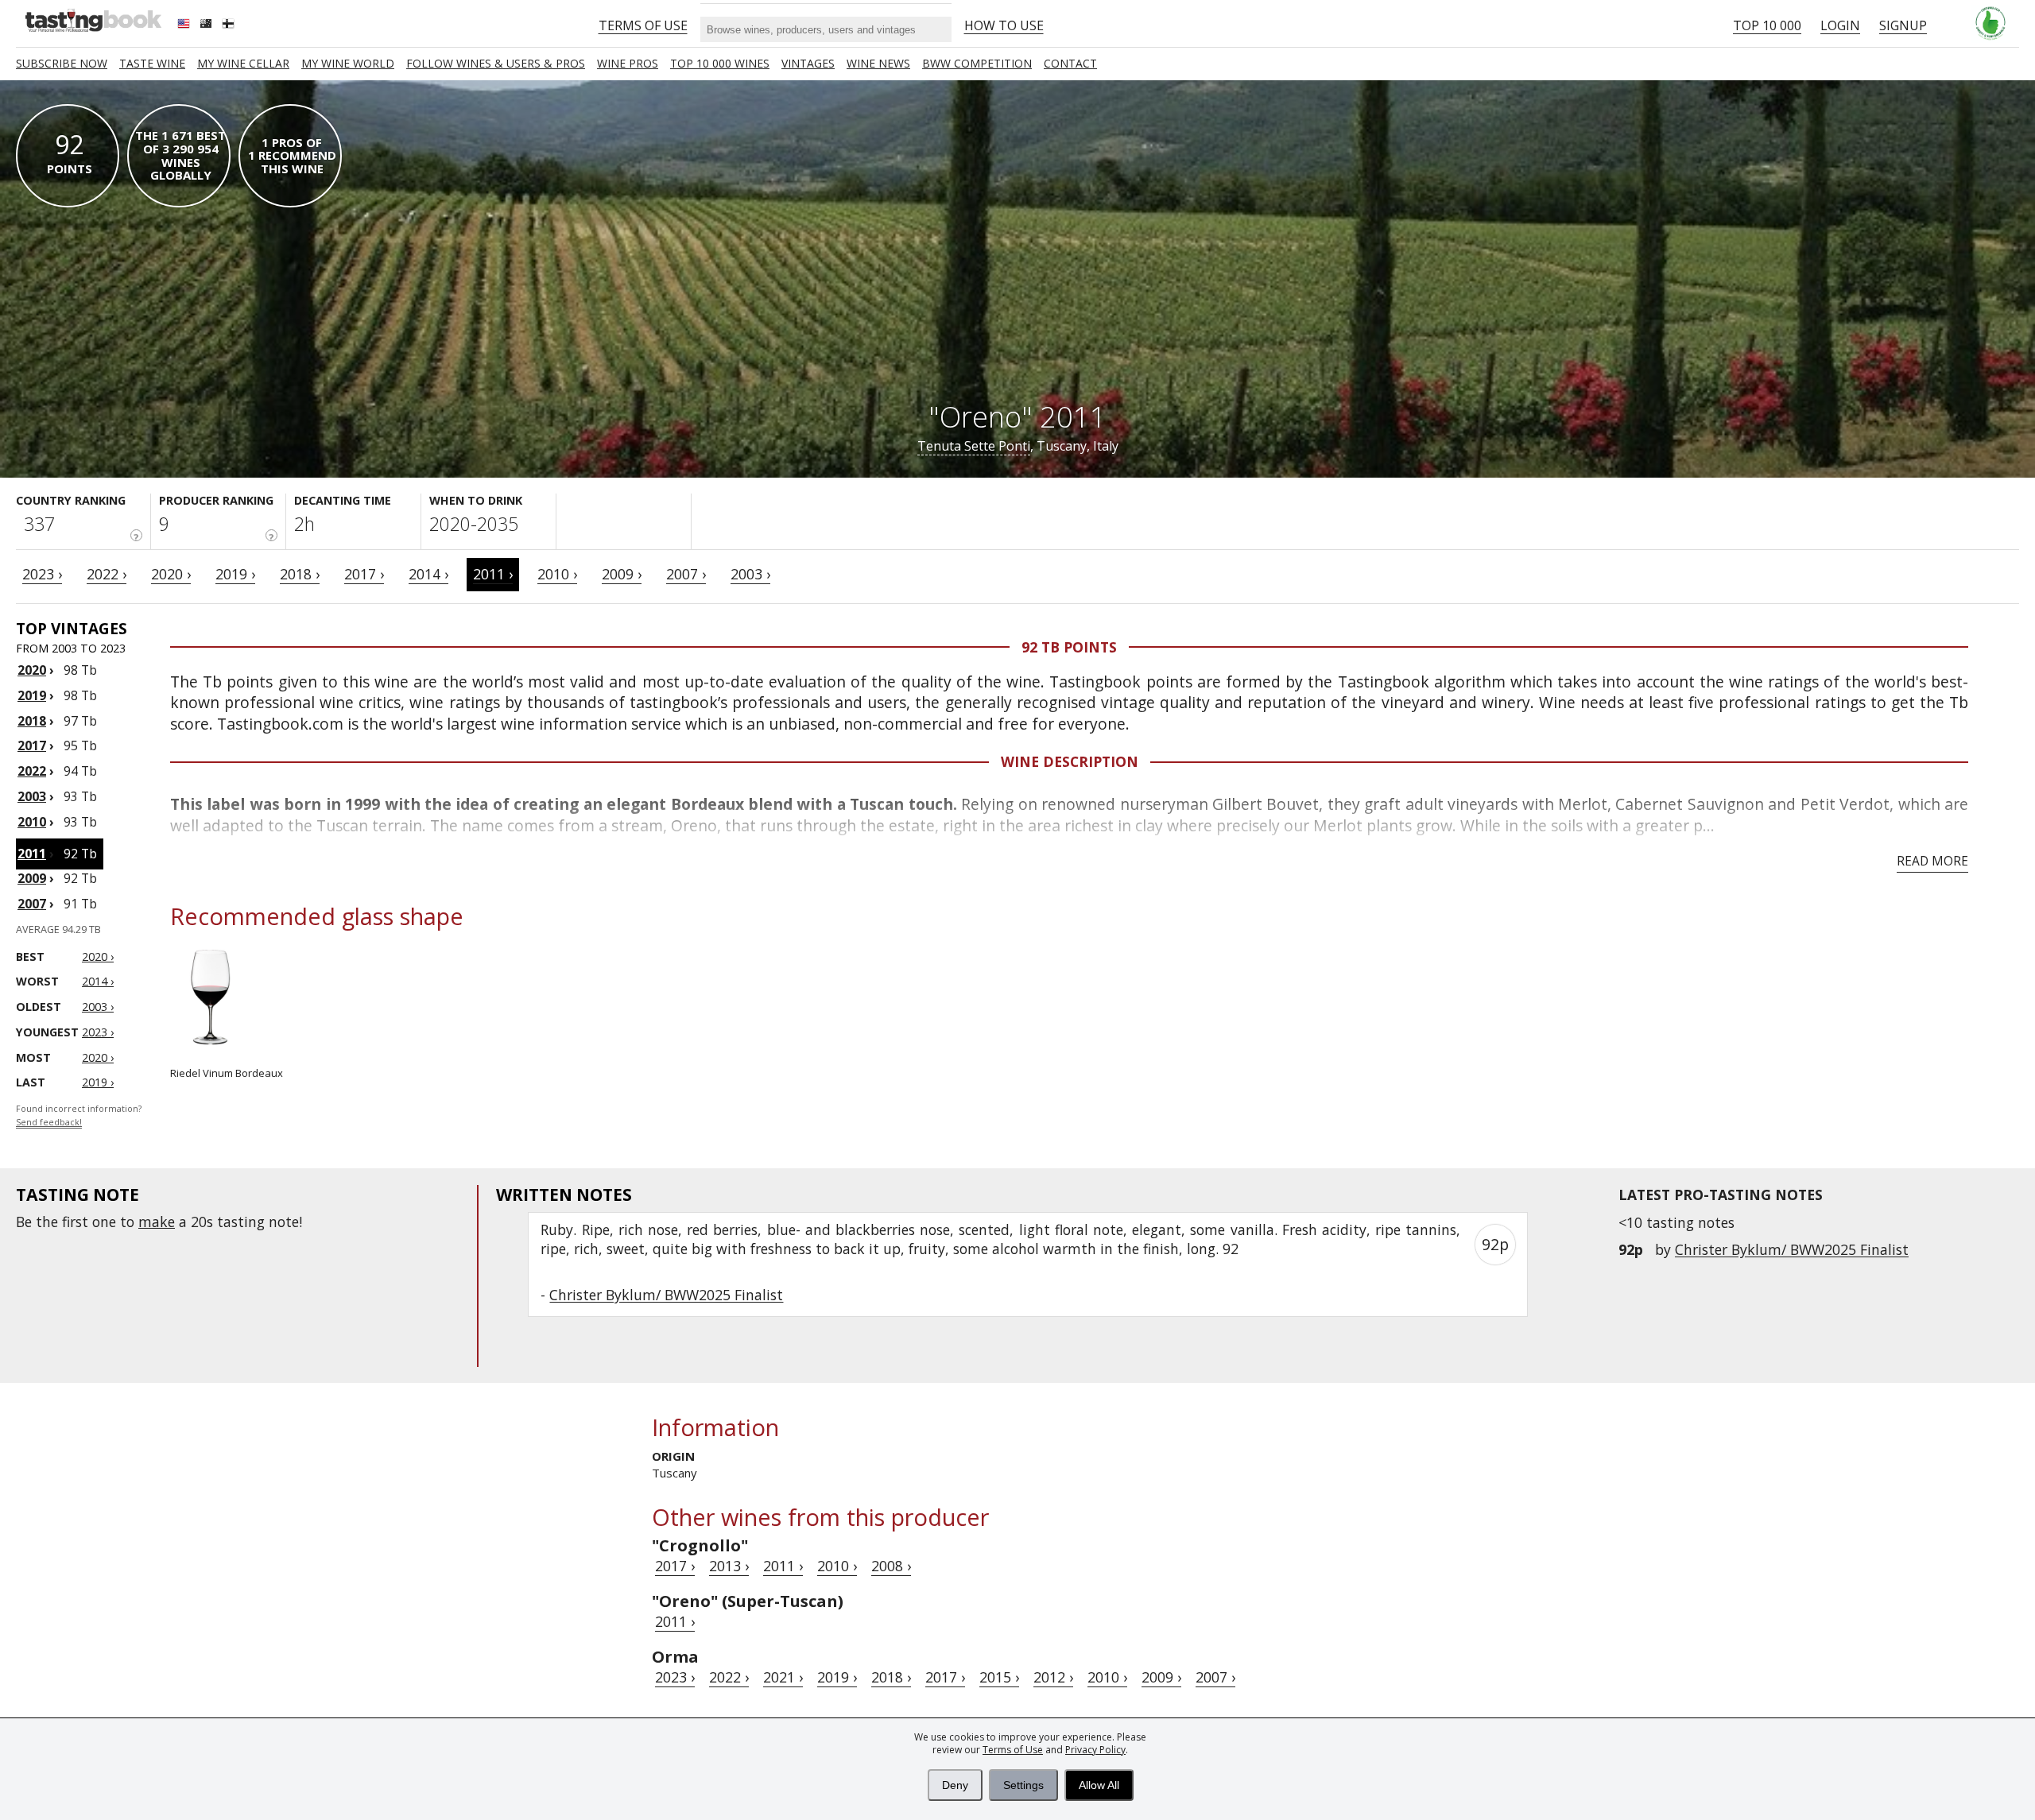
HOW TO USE (1004, 25)
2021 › (783, 1677)
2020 (32, 670)
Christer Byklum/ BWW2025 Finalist (1792, 1249)
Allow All (1099, 1785)
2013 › (729, 1566)
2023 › (42, 574)
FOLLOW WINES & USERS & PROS (496, 63)
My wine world (348, 63)
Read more (1932, 861)
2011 (32, 854)
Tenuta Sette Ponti (974, 446)
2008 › (891, 1566)
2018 (32, 721)
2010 (32, 822)
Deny (955, 1785)
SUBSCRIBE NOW (62, 63)
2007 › (686, 574)
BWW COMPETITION (977, 63)
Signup (1903, 25)
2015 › (999, 1677)
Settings (1023, 1785)
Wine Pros (628, 63)
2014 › (428, 574)
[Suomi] (230, 25)
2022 (32, 771)
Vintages (808, 63)
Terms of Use (1013, 1750)
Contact (1070, 63)
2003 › (750, 574)
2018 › (300, 574)
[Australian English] (207, 25)
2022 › (107, 574)
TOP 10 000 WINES (720, 63)
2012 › (1053, 1677)
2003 (32, 796)
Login (1840, 25)
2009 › (622, 574)
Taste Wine (152, 63)
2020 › (171, 574)
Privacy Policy (1095, 1750)
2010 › (557, 574)
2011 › (493, 574)
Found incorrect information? (79, 1115)
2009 (32, 878)
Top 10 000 (1767, 25)
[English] (185, 25)
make (157, 1222)
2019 (32, 695)
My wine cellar (243, 63)
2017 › (364, 574)
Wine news (878, 63)
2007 (32, 904)
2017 (32, 745)
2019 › (235, 574)
